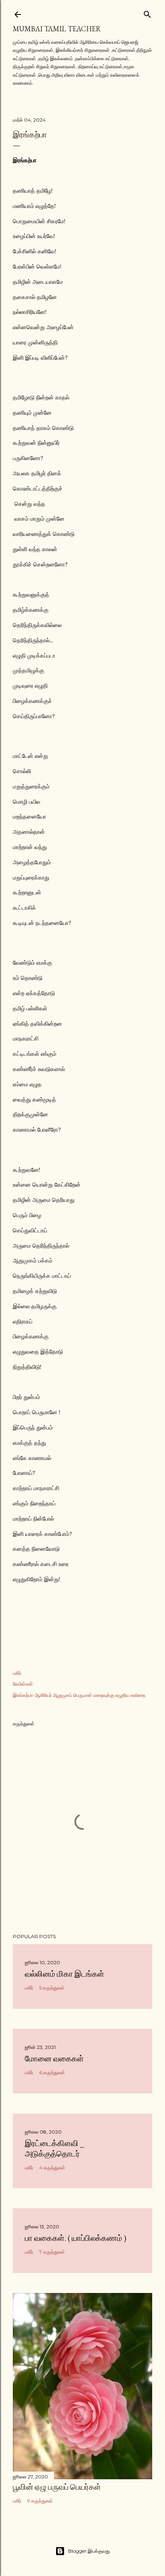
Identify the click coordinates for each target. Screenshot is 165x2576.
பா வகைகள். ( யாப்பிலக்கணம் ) (75, 2238)
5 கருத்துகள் (52, 1988)
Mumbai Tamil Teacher (57, 29)
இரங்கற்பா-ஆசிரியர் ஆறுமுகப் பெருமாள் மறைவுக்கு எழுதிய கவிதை (79, 1695)
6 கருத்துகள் (52, 2072)
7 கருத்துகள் (52, 2252)
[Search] (147, 13)
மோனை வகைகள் (54, 2059)
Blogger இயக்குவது (89, 2551)
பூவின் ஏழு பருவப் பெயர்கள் (57, 2487)
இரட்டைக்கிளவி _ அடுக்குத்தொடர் (54, 2148)
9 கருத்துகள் (40, 2501)
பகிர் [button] (17, 1673)
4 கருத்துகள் (52, 2168)
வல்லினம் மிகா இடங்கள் (64, 1974)
